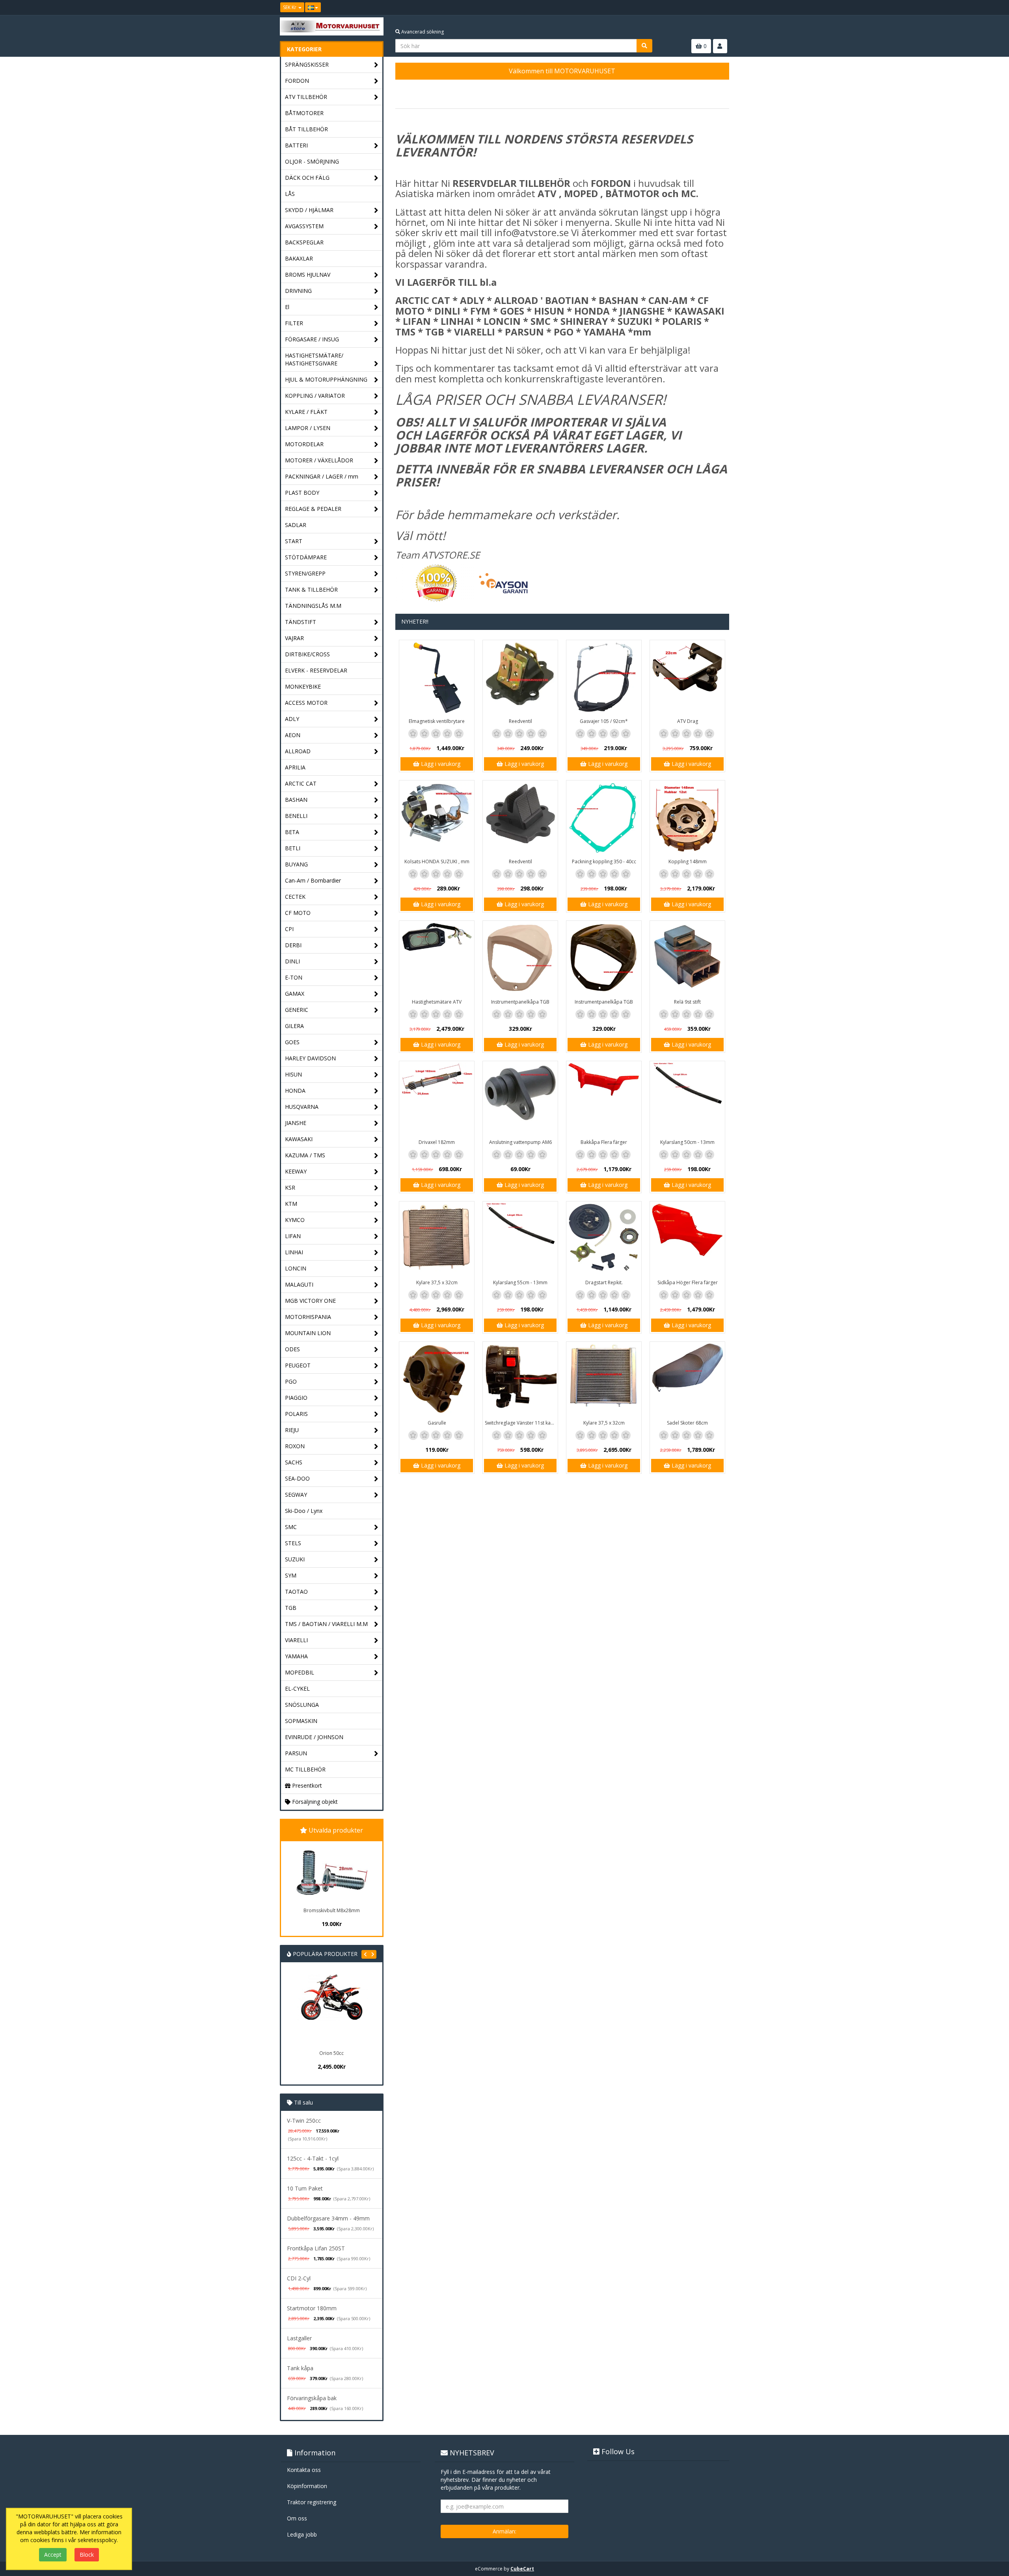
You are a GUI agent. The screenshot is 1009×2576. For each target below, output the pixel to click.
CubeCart (522, 2569)
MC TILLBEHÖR (305, 1769)
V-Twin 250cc (304, 2121)
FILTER (294, 323)
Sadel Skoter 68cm (687, 1423)
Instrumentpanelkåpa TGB (520, 1002)
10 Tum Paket (305, 2188)
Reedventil (520, 721)
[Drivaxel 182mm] (437, 1099)
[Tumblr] (724, 7)
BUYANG (296, 864)
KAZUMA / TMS (305, 1155)
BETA (292, 832)
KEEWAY (296, 1171)
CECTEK (295, 897)
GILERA (294, 1026)
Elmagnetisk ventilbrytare (437, 721)
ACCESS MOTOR (306, 703)
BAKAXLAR (299, 258)
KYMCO (295, 1220)
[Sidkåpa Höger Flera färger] (687, 1239)
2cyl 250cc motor (360, 2053)
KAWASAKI (299, 1139)
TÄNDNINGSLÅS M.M (313, 606)
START (294, 541)
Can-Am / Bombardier (313, 880)
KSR (290, 1187)
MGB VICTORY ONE (310, 1301)
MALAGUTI (299, 1284)
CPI (289, 929)
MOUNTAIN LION (308, 1333)
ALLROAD (298, 751)
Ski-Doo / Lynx (304, 1511)
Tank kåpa (300, 2368)
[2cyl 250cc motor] (359, 2010)
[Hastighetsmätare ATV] (437, 958)
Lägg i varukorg (440, 764)
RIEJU (292, 1430)
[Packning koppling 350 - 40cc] (604, 818)
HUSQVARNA (302, 1107)
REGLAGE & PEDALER (313, 509)
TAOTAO (296, 1592)
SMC (291, 1527)
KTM (291, 1204)
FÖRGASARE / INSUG (312, 339)
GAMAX (295, 994)
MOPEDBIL (300, 1672)
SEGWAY (296, 1495)
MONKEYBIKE (303, 686)
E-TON (294, 977)
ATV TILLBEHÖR (306, 97)
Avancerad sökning (422, 32)
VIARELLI (296, 1640)
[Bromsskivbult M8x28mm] (331, 1873)
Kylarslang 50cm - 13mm (687, 1142)
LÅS (290, 194)
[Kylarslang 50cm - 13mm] (687, 1099)
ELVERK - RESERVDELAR (316, 670)
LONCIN (296, 1268)
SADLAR (296, 525)
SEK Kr (290, 7)
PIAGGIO (296, 1398)
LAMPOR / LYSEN (308, 428)
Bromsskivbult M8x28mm (332, 1910)
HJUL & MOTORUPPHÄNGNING (326, 379)
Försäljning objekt (314, 1802)
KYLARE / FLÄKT (306, 412)
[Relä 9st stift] (687, 958)
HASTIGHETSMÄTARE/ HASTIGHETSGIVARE (314, 359)
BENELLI (296, 816)
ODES (292, 1349)
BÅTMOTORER (304, 113)
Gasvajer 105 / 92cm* (604, 721)
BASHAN (296, 800)
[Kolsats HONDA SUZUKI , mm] (437, 818)
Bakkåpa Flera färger (604, 1142)
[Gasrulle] (437, 1379)
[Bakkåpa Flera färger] (604, 1099)
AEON (293, 735)
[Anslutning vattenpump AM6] (520, 1099)
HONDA (295, 1091)
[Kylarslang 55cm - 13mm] (520, 1239)
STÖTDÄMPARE (306, 557)
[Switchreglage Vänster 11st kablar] (520, 1379)
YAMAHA (296, 1656)
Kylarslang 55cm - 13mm (520, 1282)
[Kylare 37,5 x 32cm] (437, 1239)
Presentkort (306, 1785)
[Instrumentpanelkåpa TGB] (520, 958)
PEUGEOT (298, 1365)
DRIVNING (298, 291)
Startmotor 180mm (312, 2308)
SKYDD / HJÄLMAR (309, 210)
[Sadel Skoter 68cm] (687, 1379)
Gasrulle (437, 1423)
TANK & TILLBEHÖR (311, 590)
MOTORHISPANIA (308, 1317)
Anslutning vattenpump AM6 (520, 1142)
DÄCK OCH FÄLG (307, 178)
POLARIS (296, 1414)
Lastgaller (299, 2338)
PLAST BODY (302, 493)
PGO (291, 1381)
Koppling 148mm (688, 861)
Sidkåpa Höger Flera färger (688, 1282)
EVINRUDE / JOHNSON (314, 1737)
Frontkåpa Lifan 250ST (316, 2248)
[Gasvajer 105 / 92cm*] (604, 678)
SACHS (294, 1462)
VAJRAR (294, 638)
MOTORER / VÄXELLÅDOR (319, 460)
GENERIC (297, 1010)
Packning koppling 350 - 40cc (604, 861)
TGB (291, 1608)
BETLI (293, 848)
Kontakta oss (304, 2470)
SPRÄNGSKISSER (307, 64)
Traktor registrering (312, 2502)
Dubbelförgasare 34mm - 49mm (328, 2218)
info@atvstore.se (531, 232)
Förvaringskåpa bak (312, 2398)
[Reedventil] (520, 678)
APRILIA (295, 767)
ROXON (295, 1446)
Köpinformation (307, 2486)
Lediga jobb (302, 2534)
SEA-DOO (297, 1478)
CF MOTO (298, 913)
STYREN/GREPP (305, 573)
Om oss (297, 2518)
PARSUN (296, 1753)
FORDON (297, 81)
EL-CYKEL (297, 1688)
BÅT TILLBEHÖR (306, 129)
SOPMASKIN (301, 1721)
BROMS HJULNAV (308, 275)
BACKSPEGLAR (304, 242)
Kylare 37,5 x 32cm (437, 1282)
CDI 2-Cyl (299, 2278)
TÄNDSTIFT (301, 622)
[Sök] (644, 46)
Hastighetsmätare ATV (437, 1002)
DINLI (292, 961)
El (287, 307)
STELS (293, 1543)
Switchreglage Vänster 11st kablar (521, 1423)
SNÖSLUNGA (302, 1705)
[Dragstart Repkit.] (604, 1239)
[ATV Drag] (687, 678)
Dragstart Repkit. (604, 1282)
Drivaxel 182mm (437, 1142)
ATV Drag (688, 721)
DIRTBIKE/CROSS (307, 654)
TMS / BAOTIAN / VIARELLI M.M (326, 1624)
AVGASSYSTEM (304, 226)
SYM (291, 1575)
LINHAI (294, 1252)
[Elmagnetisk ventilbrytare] (437, 678)
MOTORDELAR (304, 444)
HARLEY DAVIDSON (310, 1058)
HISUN (293, 1074)
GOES (292, 1042)
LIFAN (293, 1236)
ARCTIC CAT (301, 783)
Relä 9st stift (687, 1002)
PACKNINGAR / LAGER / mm (322, 476)
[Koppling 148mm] (687, 818)
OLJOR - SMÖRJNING (312, 161)
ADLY (292, 719)
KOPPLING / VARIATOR (315, 396)
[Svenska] (313, 7)
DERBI (293, 945)
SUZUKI (295, 1559)
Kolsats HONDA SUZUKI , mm (437, 861)
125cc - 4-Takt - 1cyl (313, 2158)
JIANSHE (296, 1123)
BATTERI (296, 145)
